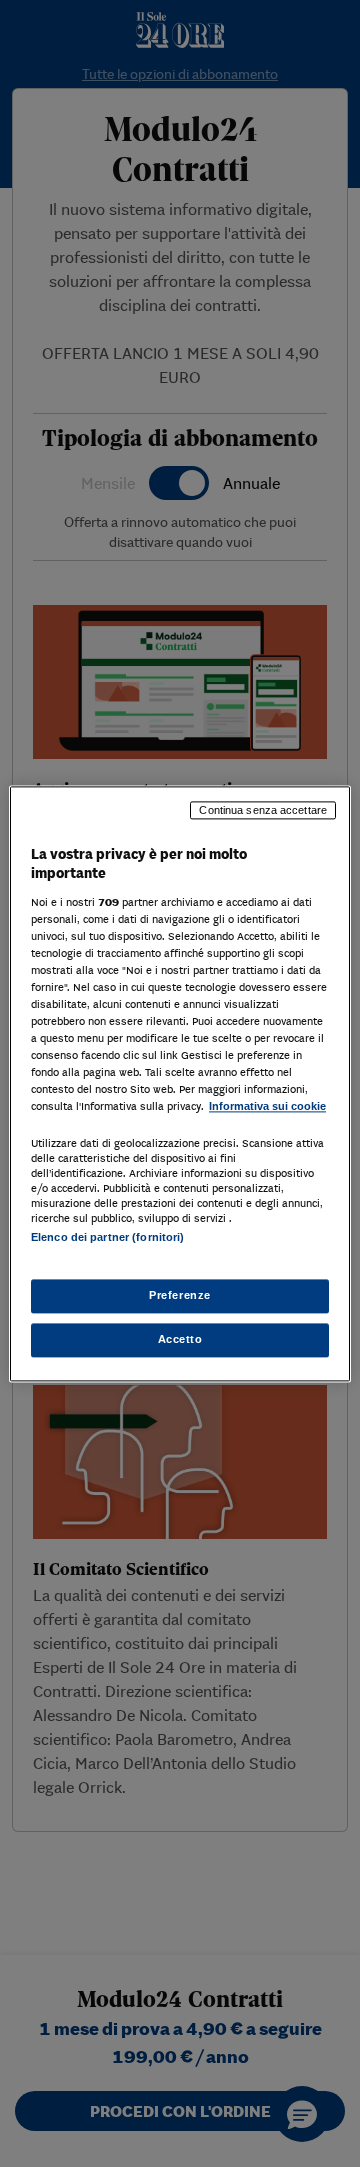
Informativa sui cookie (267, 1107)
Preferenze (180, 1295)
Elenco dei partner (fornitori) (107, 1237)
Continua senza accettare (263, 810)
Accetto (180, 1339)
